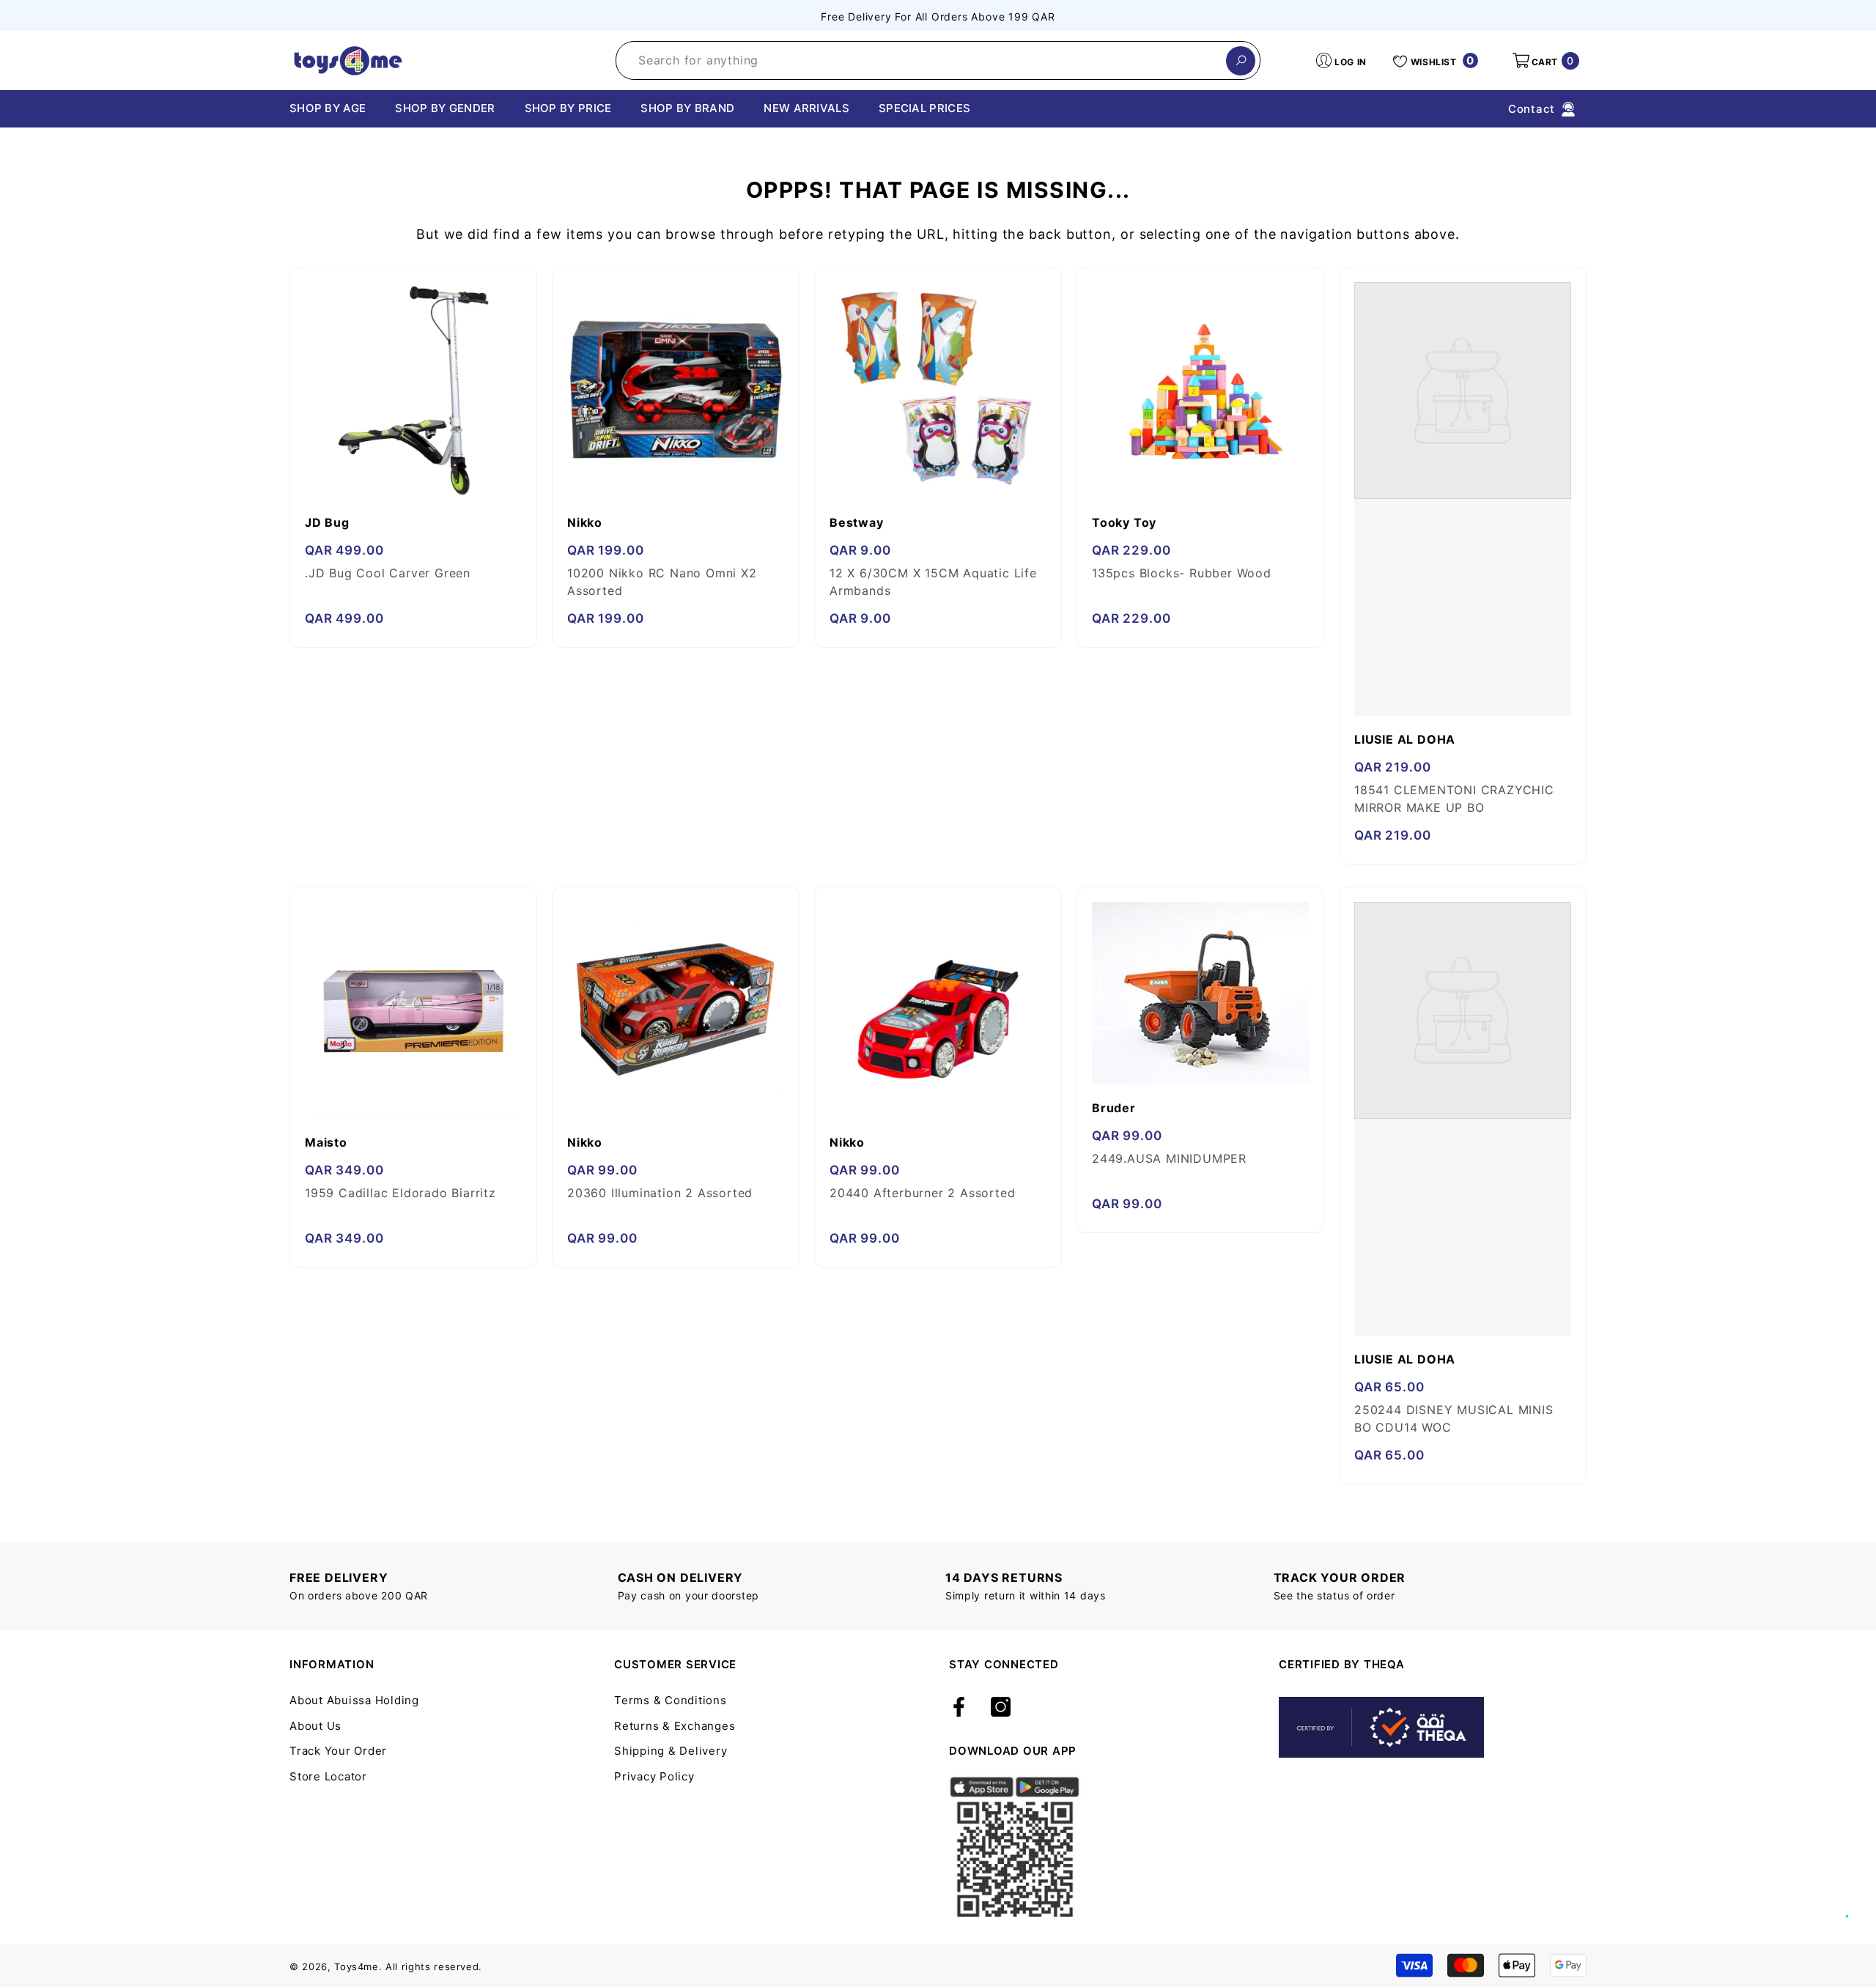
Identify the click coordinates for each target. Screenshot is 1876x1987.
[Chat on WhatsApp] (1858, 1901)
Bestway (857, 522)
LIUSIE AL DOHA (1405, 739)
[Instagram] (1001, 1708)
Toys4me (357, 1966)
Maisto (326, 1142)
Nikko (585, 522)
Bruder (1114, 1108)
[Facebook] (959, 1708)
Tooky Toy (1124, 522)
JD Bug (327, 522)
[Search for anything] (938, 60)
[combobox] (921, 60)
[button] (1545, 61)
